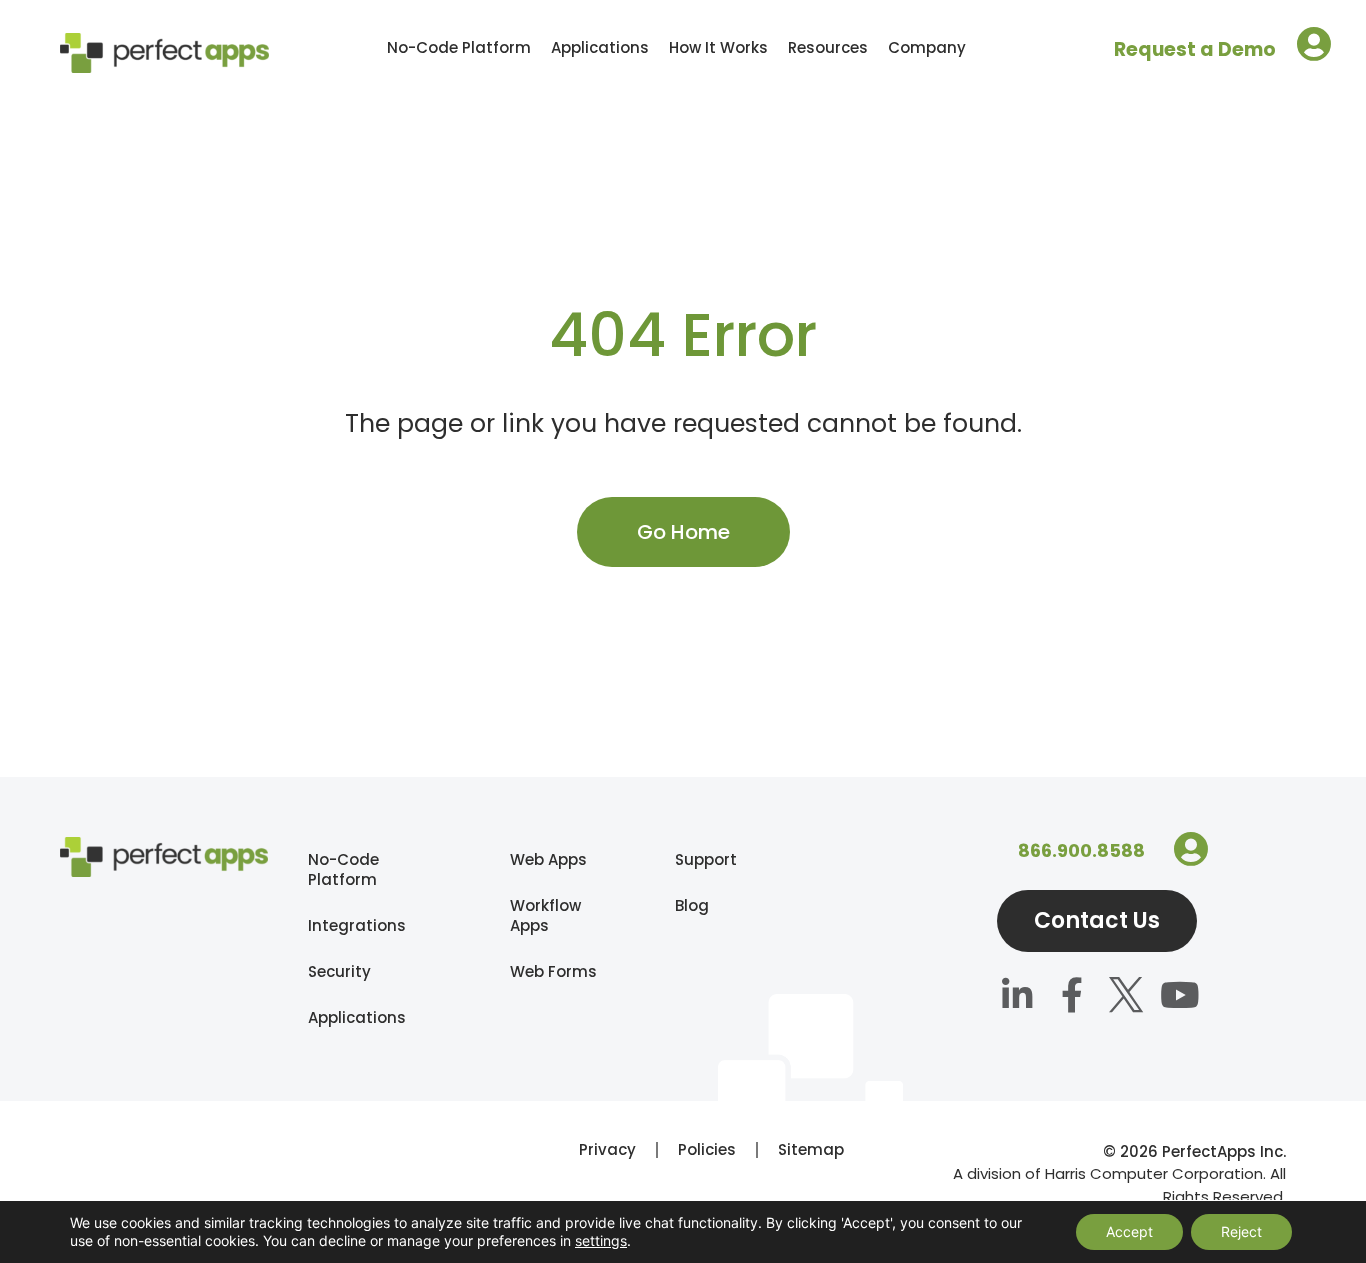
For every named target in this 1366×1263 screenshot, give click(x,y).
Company (927, 47)
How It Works (718, 47)
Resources (828, 47)
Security (339, 971)
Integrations (357, 925)
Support (686, 859)
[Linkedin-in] (1018, 999)
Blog (686, 905)
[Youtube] (1180, 999)
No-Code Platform (459, 47)
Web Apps (548, 859)
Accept (1129, 1231)
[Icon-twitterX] (1126, 999)
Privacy (607, 1149)
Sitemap (811, 1149)
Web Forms (553, 971)
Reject (1241, 1231)
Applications (600, 47)
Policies (707, 1149)
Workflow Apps (545, 915)
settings (601, 1240)
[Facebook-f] (1072, 999)
